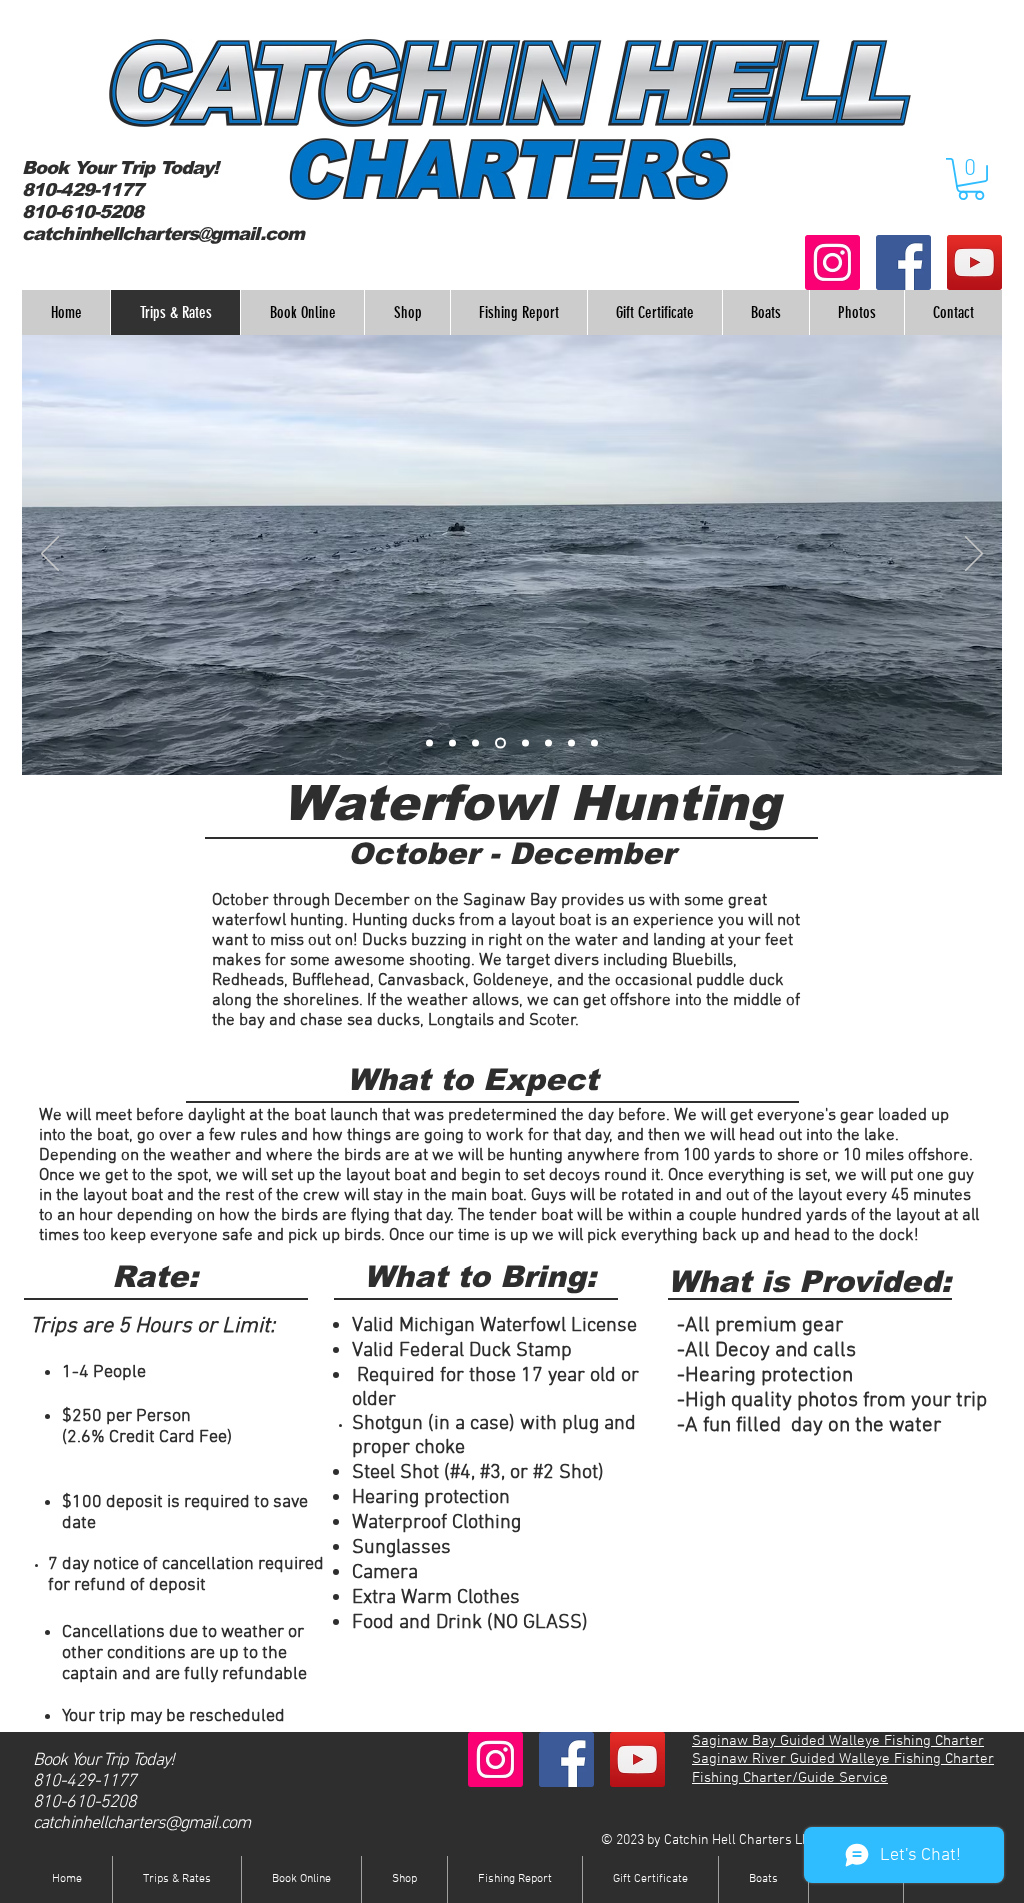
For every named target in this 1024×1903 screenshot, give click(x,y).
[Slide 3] (475, 742)
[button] (971, 179)
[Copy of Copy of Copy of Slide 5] (594, 742)
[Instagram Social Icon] (832, 262)
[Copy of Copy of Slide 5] (571, 742)
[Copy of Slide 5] (548, 742)
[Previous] (50, 555)
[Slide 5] (525, 742)
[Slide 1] (429, 742)
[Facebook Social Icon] (903, 262)
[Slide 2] (452, 742)
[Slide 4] (500, 742)
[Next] (974, 555)
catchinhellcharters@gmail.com (163, 234)
